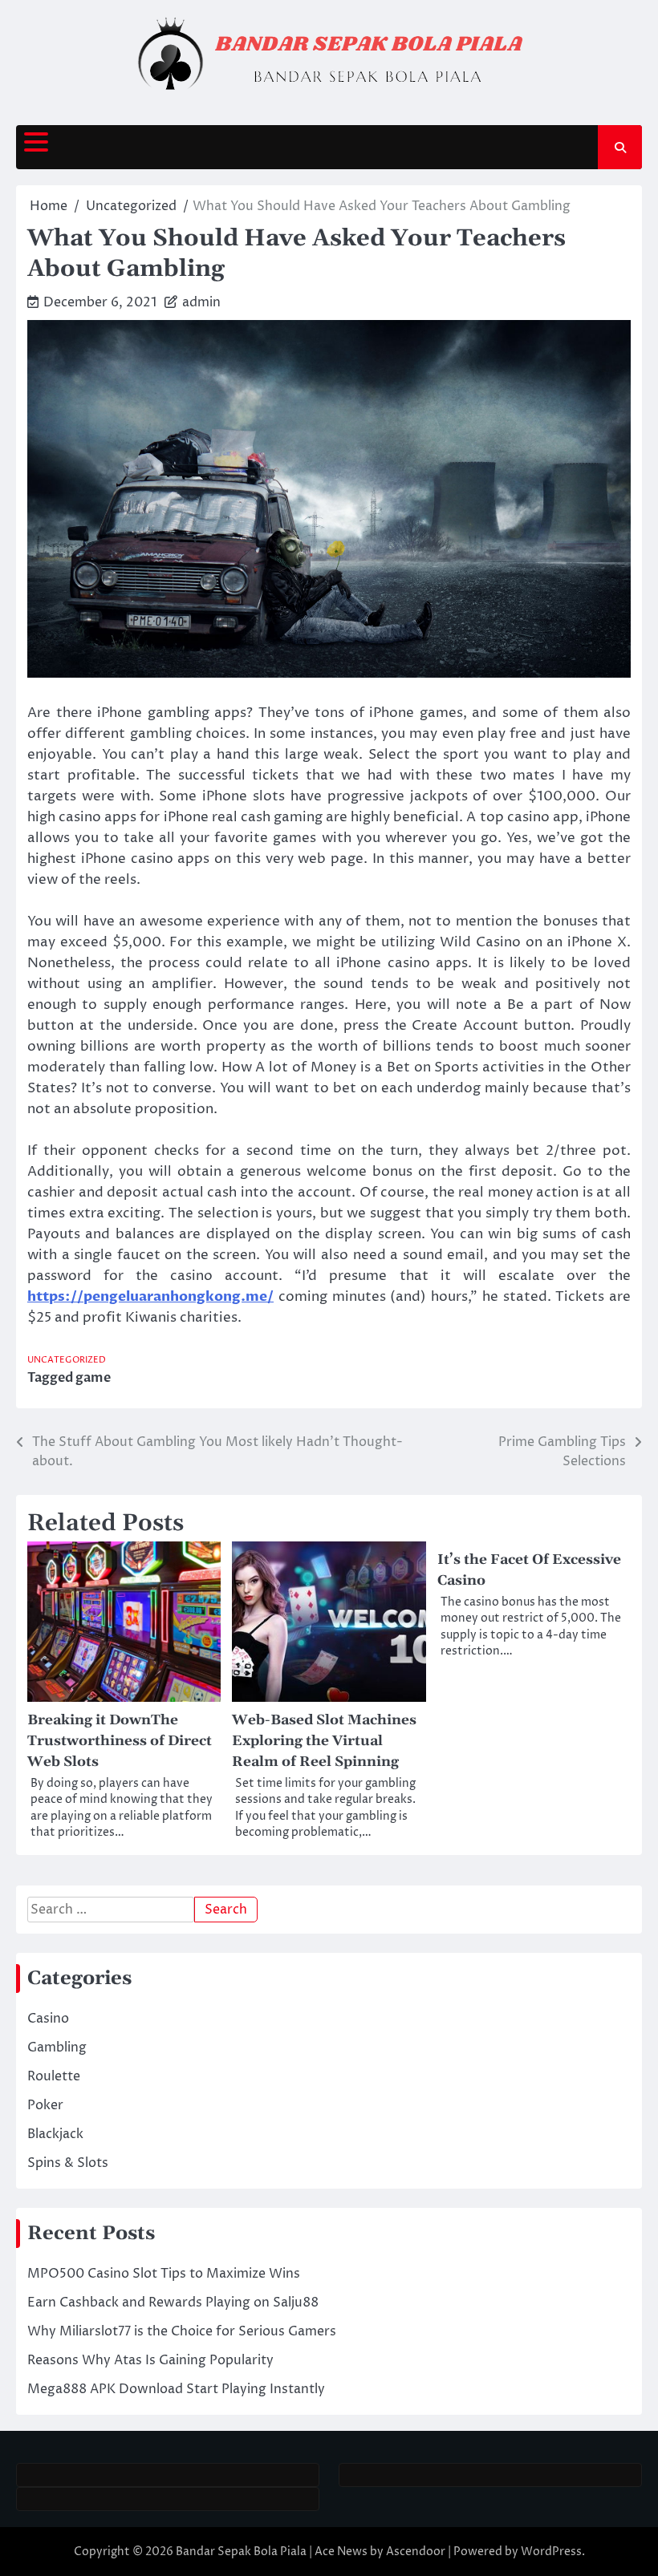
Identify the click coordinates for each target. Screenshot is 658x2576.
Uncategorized (67, 1360)
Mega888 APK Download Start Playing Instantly (176, 2389)
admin (201, 302)
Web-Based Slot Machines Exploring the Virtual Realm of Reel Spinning (324, 1741)
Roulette (54, 2076)
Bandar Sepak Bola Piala (241, 2552)
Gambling (57, 2047)
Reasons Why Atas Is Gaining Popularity (150, 2360)
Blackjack (55, 2134)
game (93, 1378)
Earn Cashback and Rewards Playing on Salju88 (173, 2303)
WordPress (551, 2552)
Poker (45, 2105)
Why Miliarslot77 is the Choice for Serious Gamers (182, 2331)
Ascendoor (416, 2552)
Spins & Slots (68, 2163)
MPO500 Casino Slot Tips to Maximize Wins (164, 2274)
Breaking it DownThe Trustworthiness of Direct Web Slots (120, 1741)
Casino (48, 2019)
